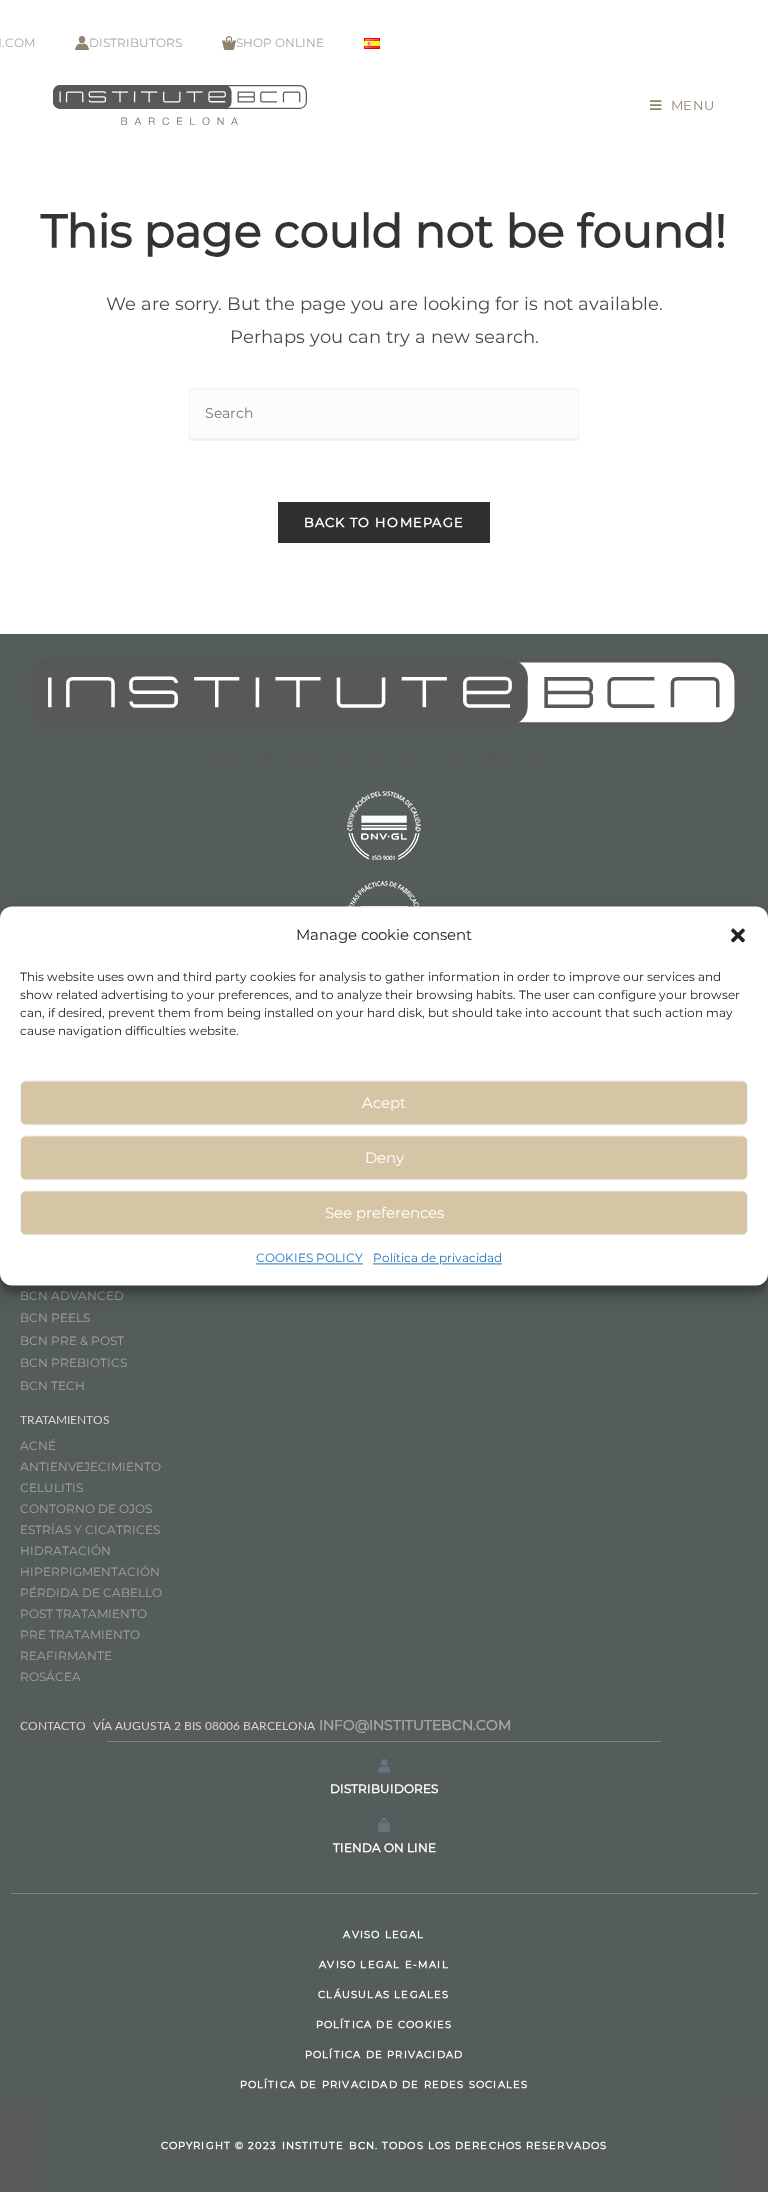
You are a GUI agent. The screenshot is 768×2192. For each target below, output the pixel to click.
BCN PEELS (55, 1317)
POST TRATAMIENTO (85, 1613)
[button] (738, 935)
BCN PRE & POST (72, 1340)
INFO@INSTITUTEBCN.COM (415, 1725)
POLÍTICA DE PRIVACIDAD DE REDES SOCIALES (384, 2084)
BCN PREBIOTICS (73, 1362)
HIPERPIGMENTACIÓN (90, 1571)
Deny (384, 1157)
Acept (384, 1102)
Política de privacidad (437, 1257)
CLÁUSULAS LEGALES (383, 1994)
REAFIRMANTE (66, 1655)
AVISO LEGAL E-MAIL (384, 1964)
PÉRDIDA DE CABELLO (91, 1592)
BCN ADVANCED (72, 1295)
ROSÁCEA (50, 1676)
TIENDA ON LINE (384, 1847)
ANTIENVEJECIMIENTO (90, 1466)
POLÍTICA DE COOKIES (384, 2024)
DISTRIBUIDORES (384, 1788)
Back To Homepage (384, 522)
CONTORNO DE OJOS (86, 1508)
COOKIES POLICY (309, 1257)
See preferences (384, 1212)
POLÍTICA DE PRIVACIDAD (384, 2054)
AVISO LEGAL (383, 1934)
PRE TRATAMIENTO (81, 1634)
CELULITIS (51, 1487)
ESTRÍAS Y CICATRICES (90, 1529)
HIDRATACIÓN (65, 1550)
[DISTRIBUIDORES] (384, 1766)
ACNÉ (38, 1445)
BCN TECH (52, 1385)
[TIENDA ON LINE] (384, 1825)
